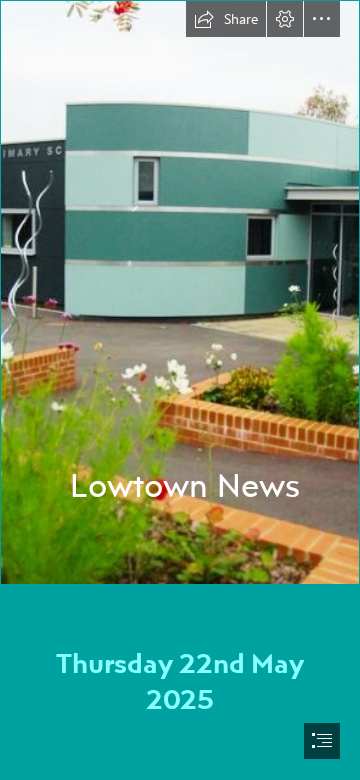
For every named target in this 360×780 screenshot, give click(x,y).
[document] (180, 390)
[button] (226, 19)
